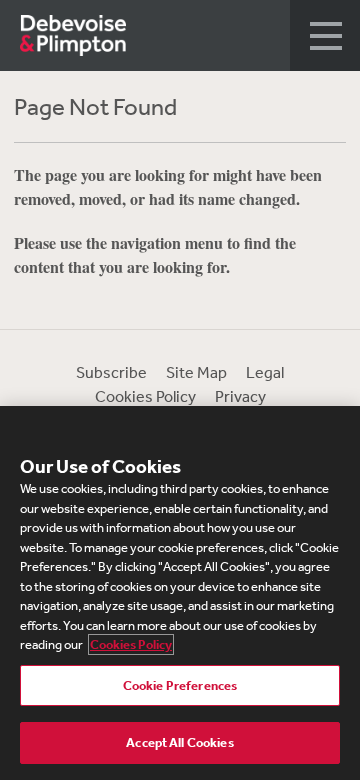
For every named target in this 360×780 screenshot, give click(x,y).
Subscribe (111, 372)
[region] (180, 593)
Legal (265, 372)
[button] (325, 35)
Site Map (196, 372)
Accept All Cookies (179, 742)
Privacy (240, 396)
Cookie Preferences (180, 685)
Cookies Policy (145, 396)
